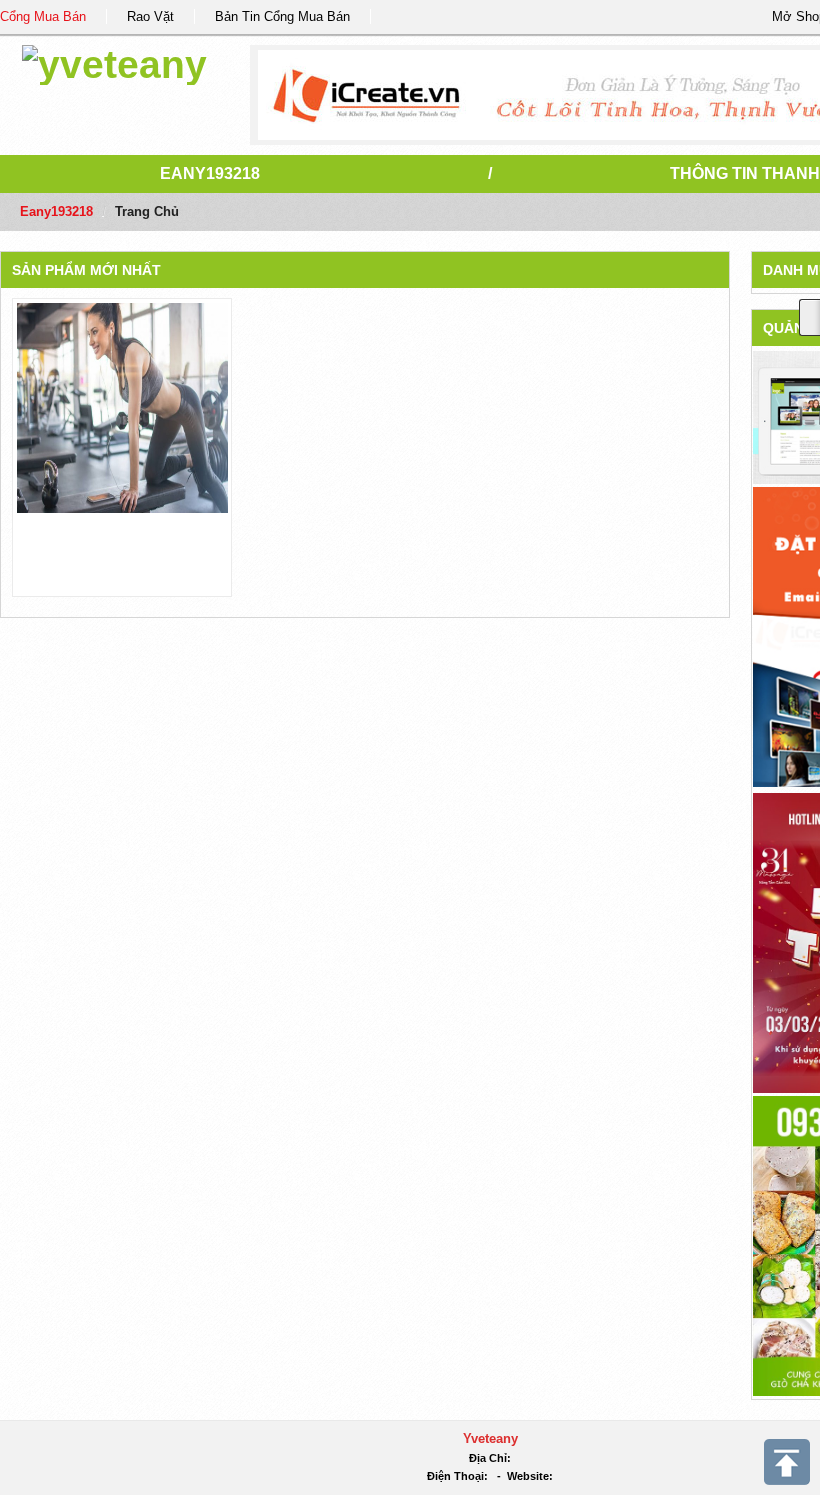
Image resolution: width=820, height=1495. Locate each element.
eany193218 (210, 173)
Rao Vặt (150, 16)
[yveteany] (114, 61)
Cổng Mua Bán (43, 16)
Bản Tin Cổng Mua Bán (282, 16)
